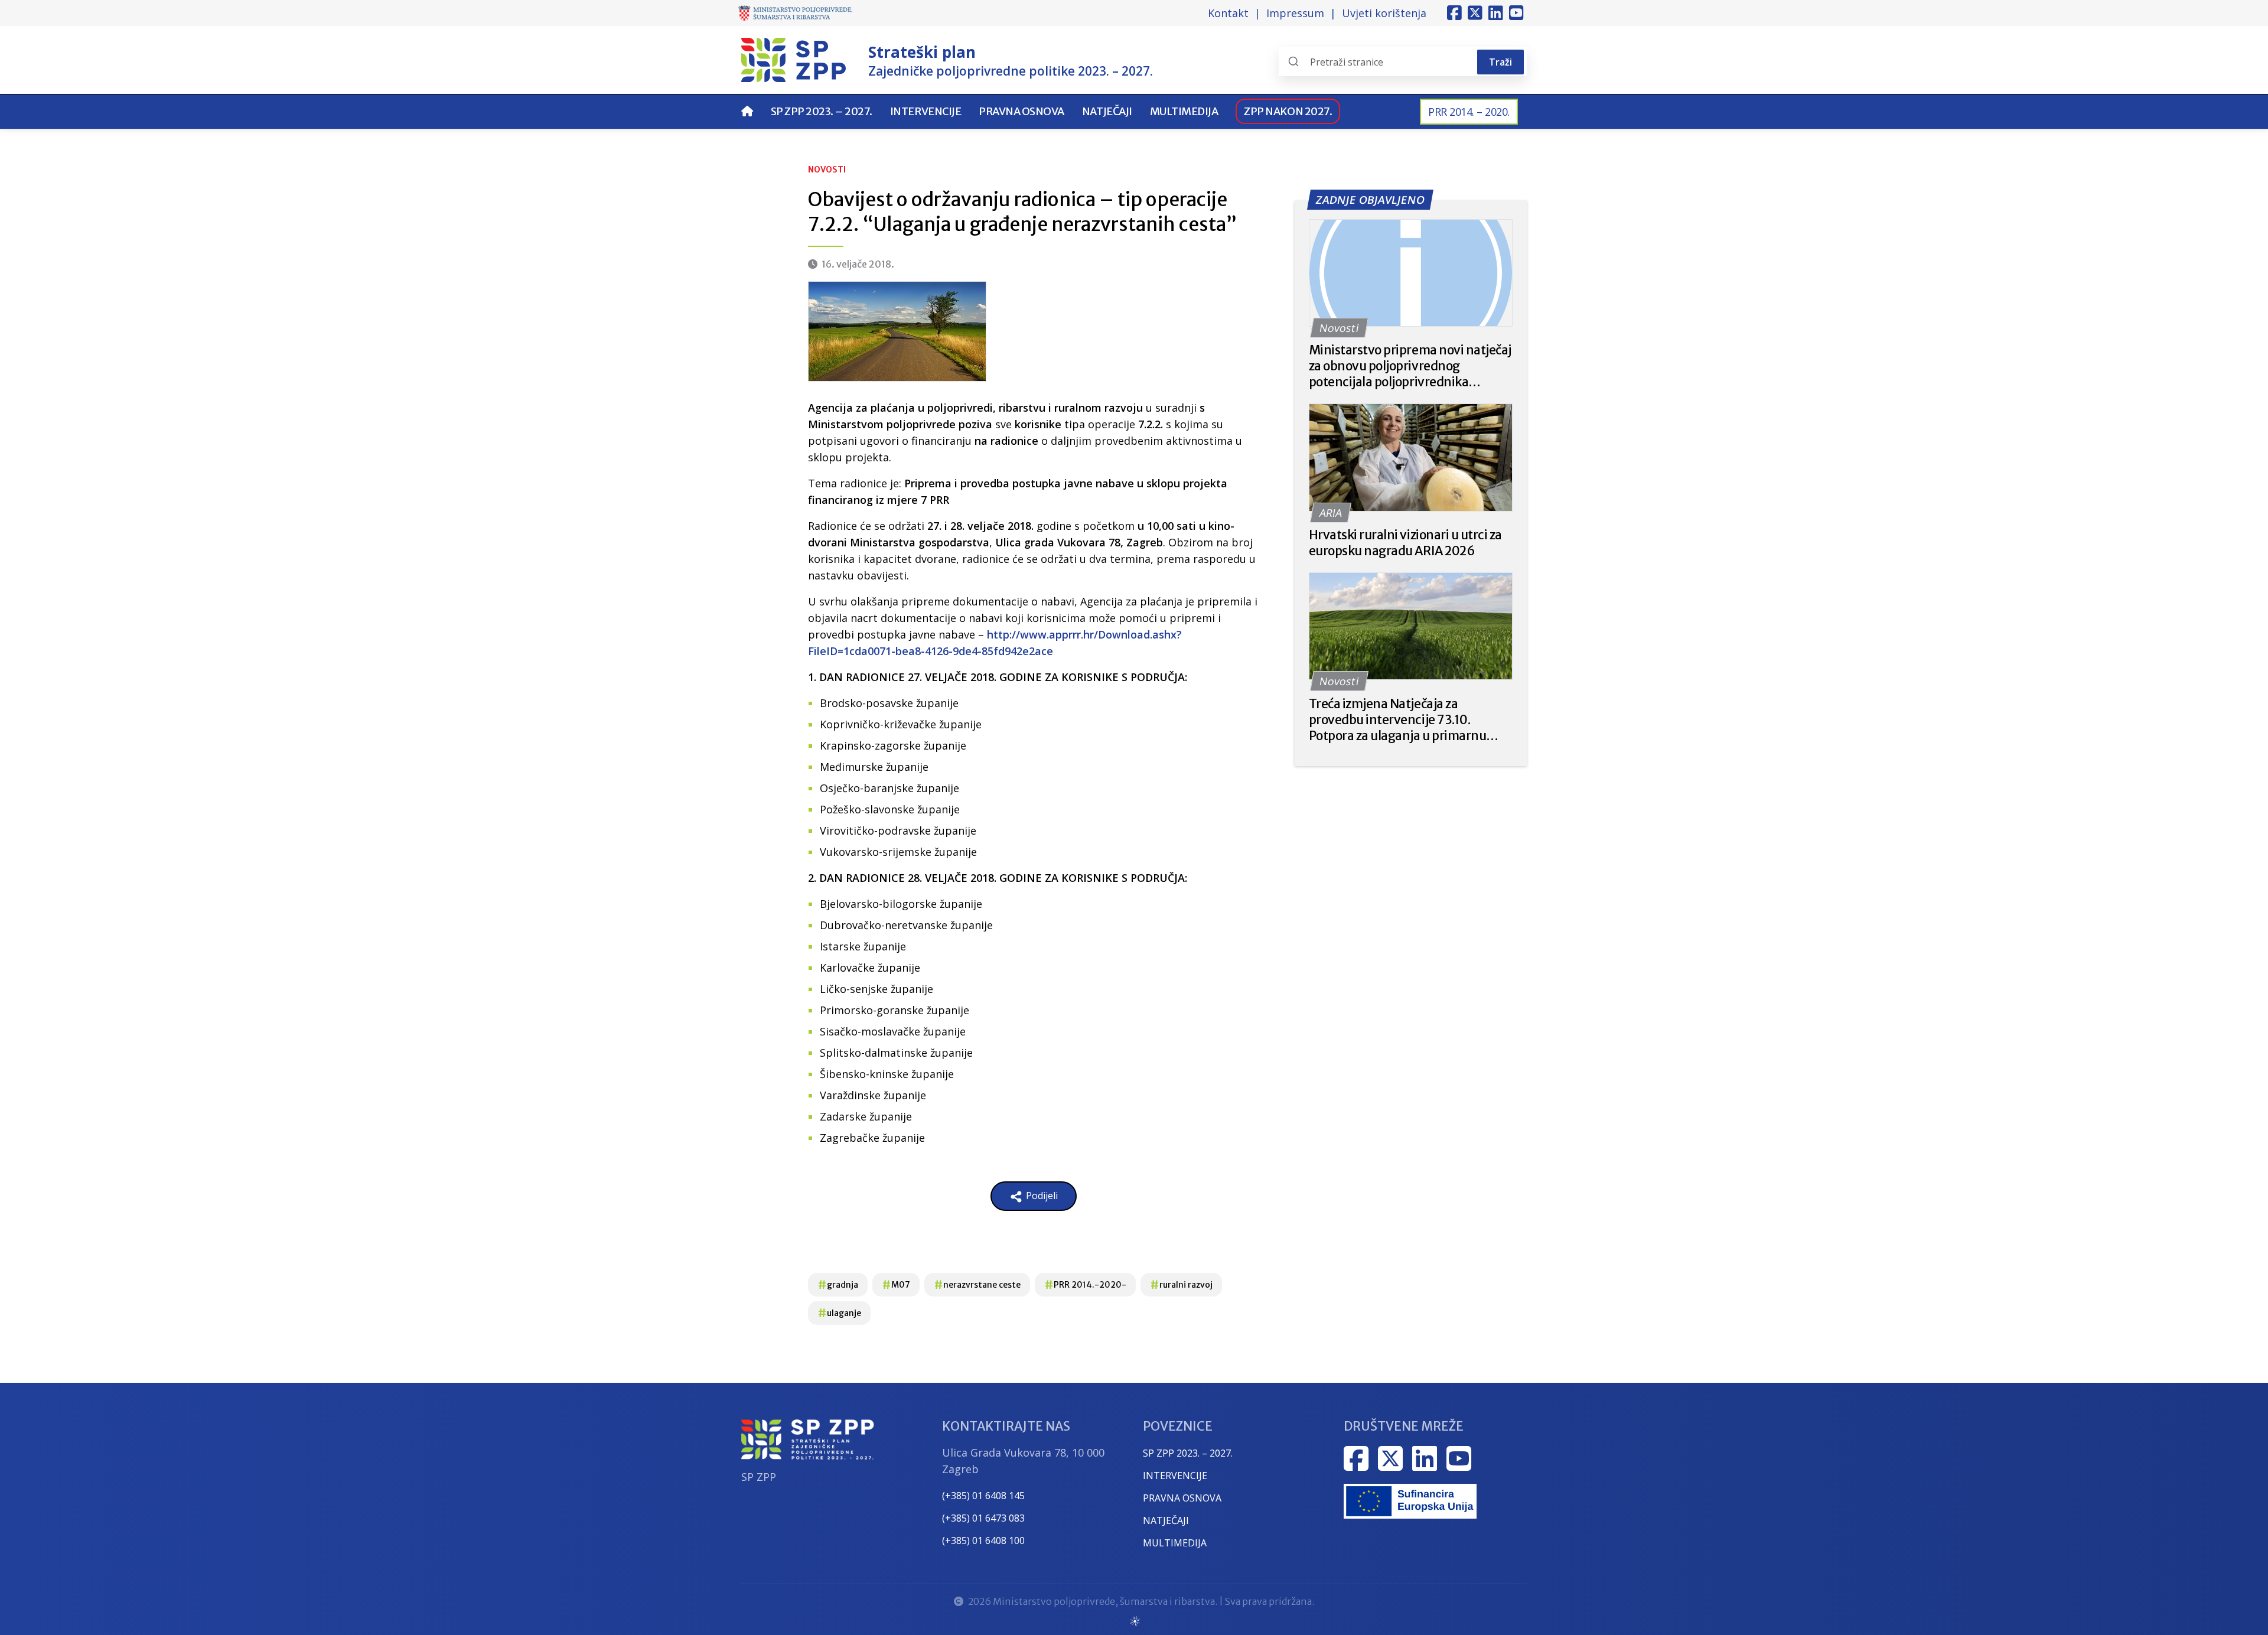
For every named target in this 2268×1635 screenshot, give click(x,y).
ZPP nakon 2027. (1288, 111)
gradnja (838, 1284)
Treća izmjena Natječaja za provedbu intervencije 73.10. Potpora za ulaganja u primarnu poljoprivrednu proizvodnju (1398, 720)
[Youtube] (1516, 13)
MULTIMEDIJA (1175, 1543)
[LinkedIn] (1496, 13)
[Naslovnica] (747, 111)
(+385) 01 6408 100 (983, 1540)
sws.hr (1134, 1621)
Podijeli (1041, 1196)
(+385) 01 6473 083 (983, 1518)
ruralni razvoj (1181, 1284)
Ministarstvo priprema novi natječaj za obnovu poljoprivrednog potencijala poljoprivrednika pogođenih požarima (1410, 366)
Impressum (1295, 13)
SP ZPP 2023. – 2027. (822, 111)
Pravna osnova (1021, 111)
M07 (896, 1284)
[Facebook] (1454, 13)
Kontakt (1228, 13)
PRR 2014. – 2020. (1469, 112)
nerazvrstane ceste (977, 1284)
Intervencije (926, 111)
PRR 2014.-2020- (1085, 1284)
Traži (1500, 62)
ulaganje (839, 1313)
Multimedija (1184, 111)
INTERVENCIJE (1175, 1476)
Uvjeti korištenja (1384, 13)
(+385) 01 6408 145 (983, 1496)
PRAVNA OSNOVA (1182, 1498)
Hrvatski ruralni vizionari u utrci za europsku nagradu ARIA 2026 (1405, 543)
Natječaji (1107, 111)
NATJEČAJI (1166, 1520)
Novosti (827, 170)
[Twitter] (1475, 13)
